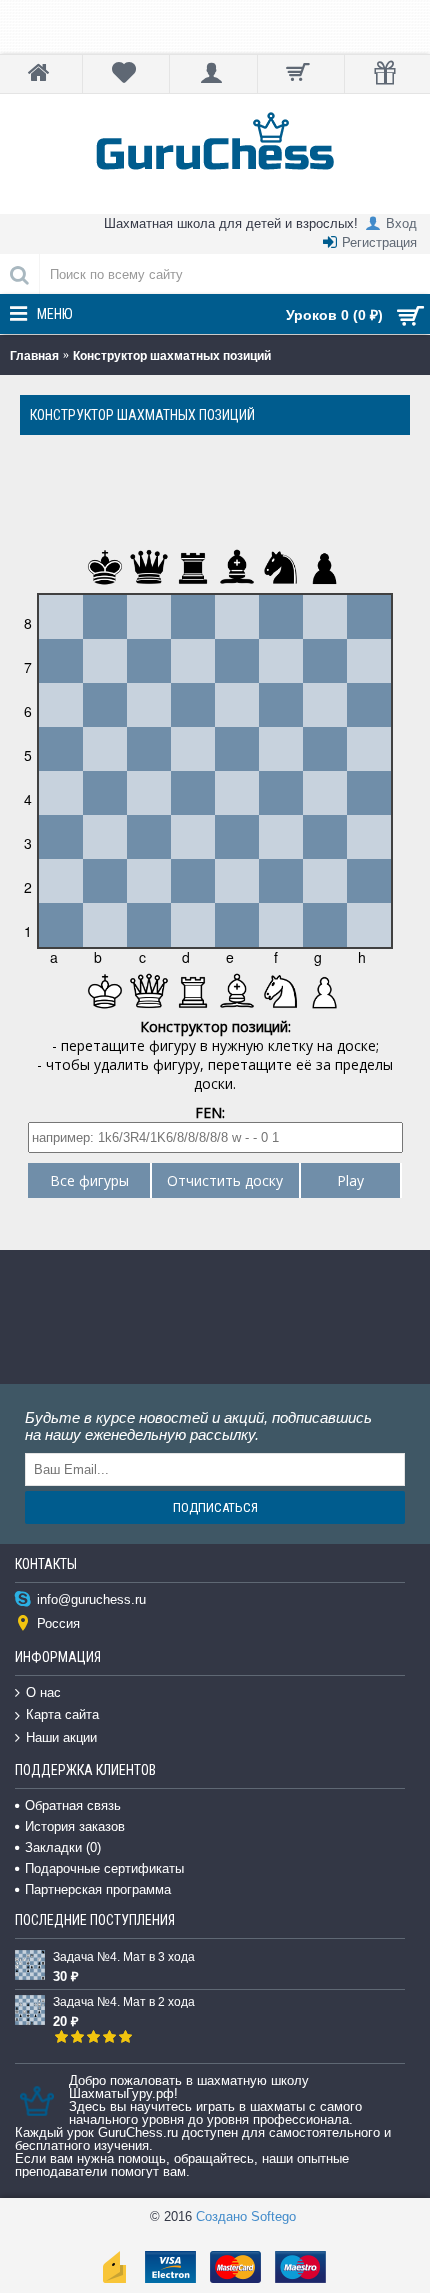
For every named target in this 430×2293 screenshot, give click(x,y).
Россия (58, 1623)
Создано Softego (246, 2216)
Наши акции (61, 1737)
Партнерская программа (98, 1889)
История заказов (75, 1826)
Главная (34, 356)
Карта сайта (62, 1714)
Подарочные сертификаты (104, 1868)
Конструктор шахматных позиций (172, 356)
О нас (43, 1692)
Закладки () (63, 1847)
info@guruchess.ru (91, 1599)
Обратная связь (73, 1805)
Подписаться (215, 1507)
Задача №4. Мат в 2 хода (124, 2002)
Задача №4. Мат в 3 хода (124, 1957)
